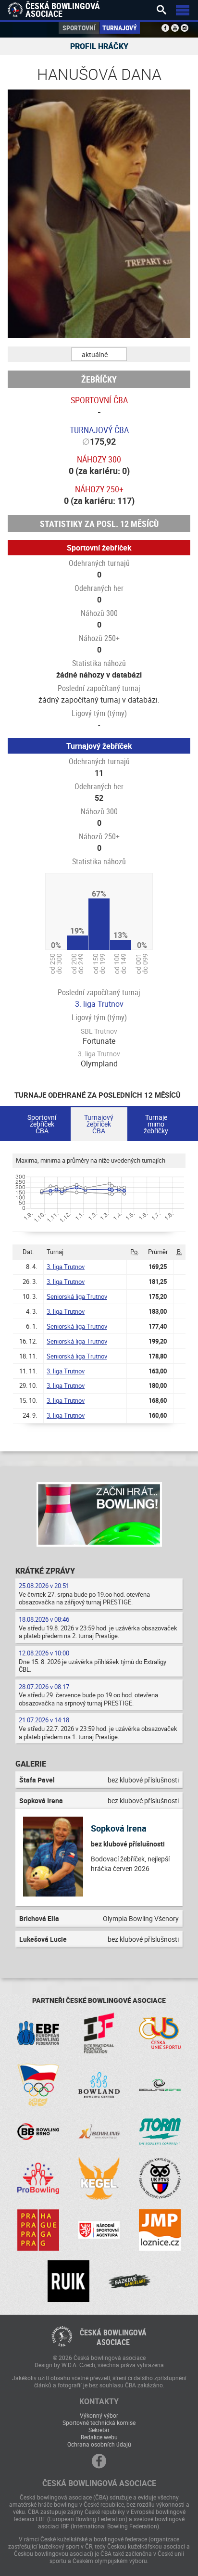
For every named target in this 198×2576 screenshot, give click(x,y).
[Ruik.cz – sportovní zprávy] (68, 2281)
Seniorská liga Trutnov (77, 1296)
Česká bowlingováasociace (113, 2337)
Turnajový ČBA (99, 430)
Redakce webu (99, 2437)
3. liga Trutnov (99, 1004)
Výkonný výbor (99, 2415)
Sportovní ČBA (99, 400)
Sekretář (99, 2430)
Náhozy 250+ (99, 489)
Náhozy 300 (99, 459)
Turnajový (120, 28)
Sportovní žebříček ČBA (42, 1124)
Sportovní (79, 28)
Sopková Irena (119, 1828)
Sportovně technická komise (99, 2422)
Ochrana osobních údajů (99, 2444)
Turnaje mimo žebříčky (156, 1124)
